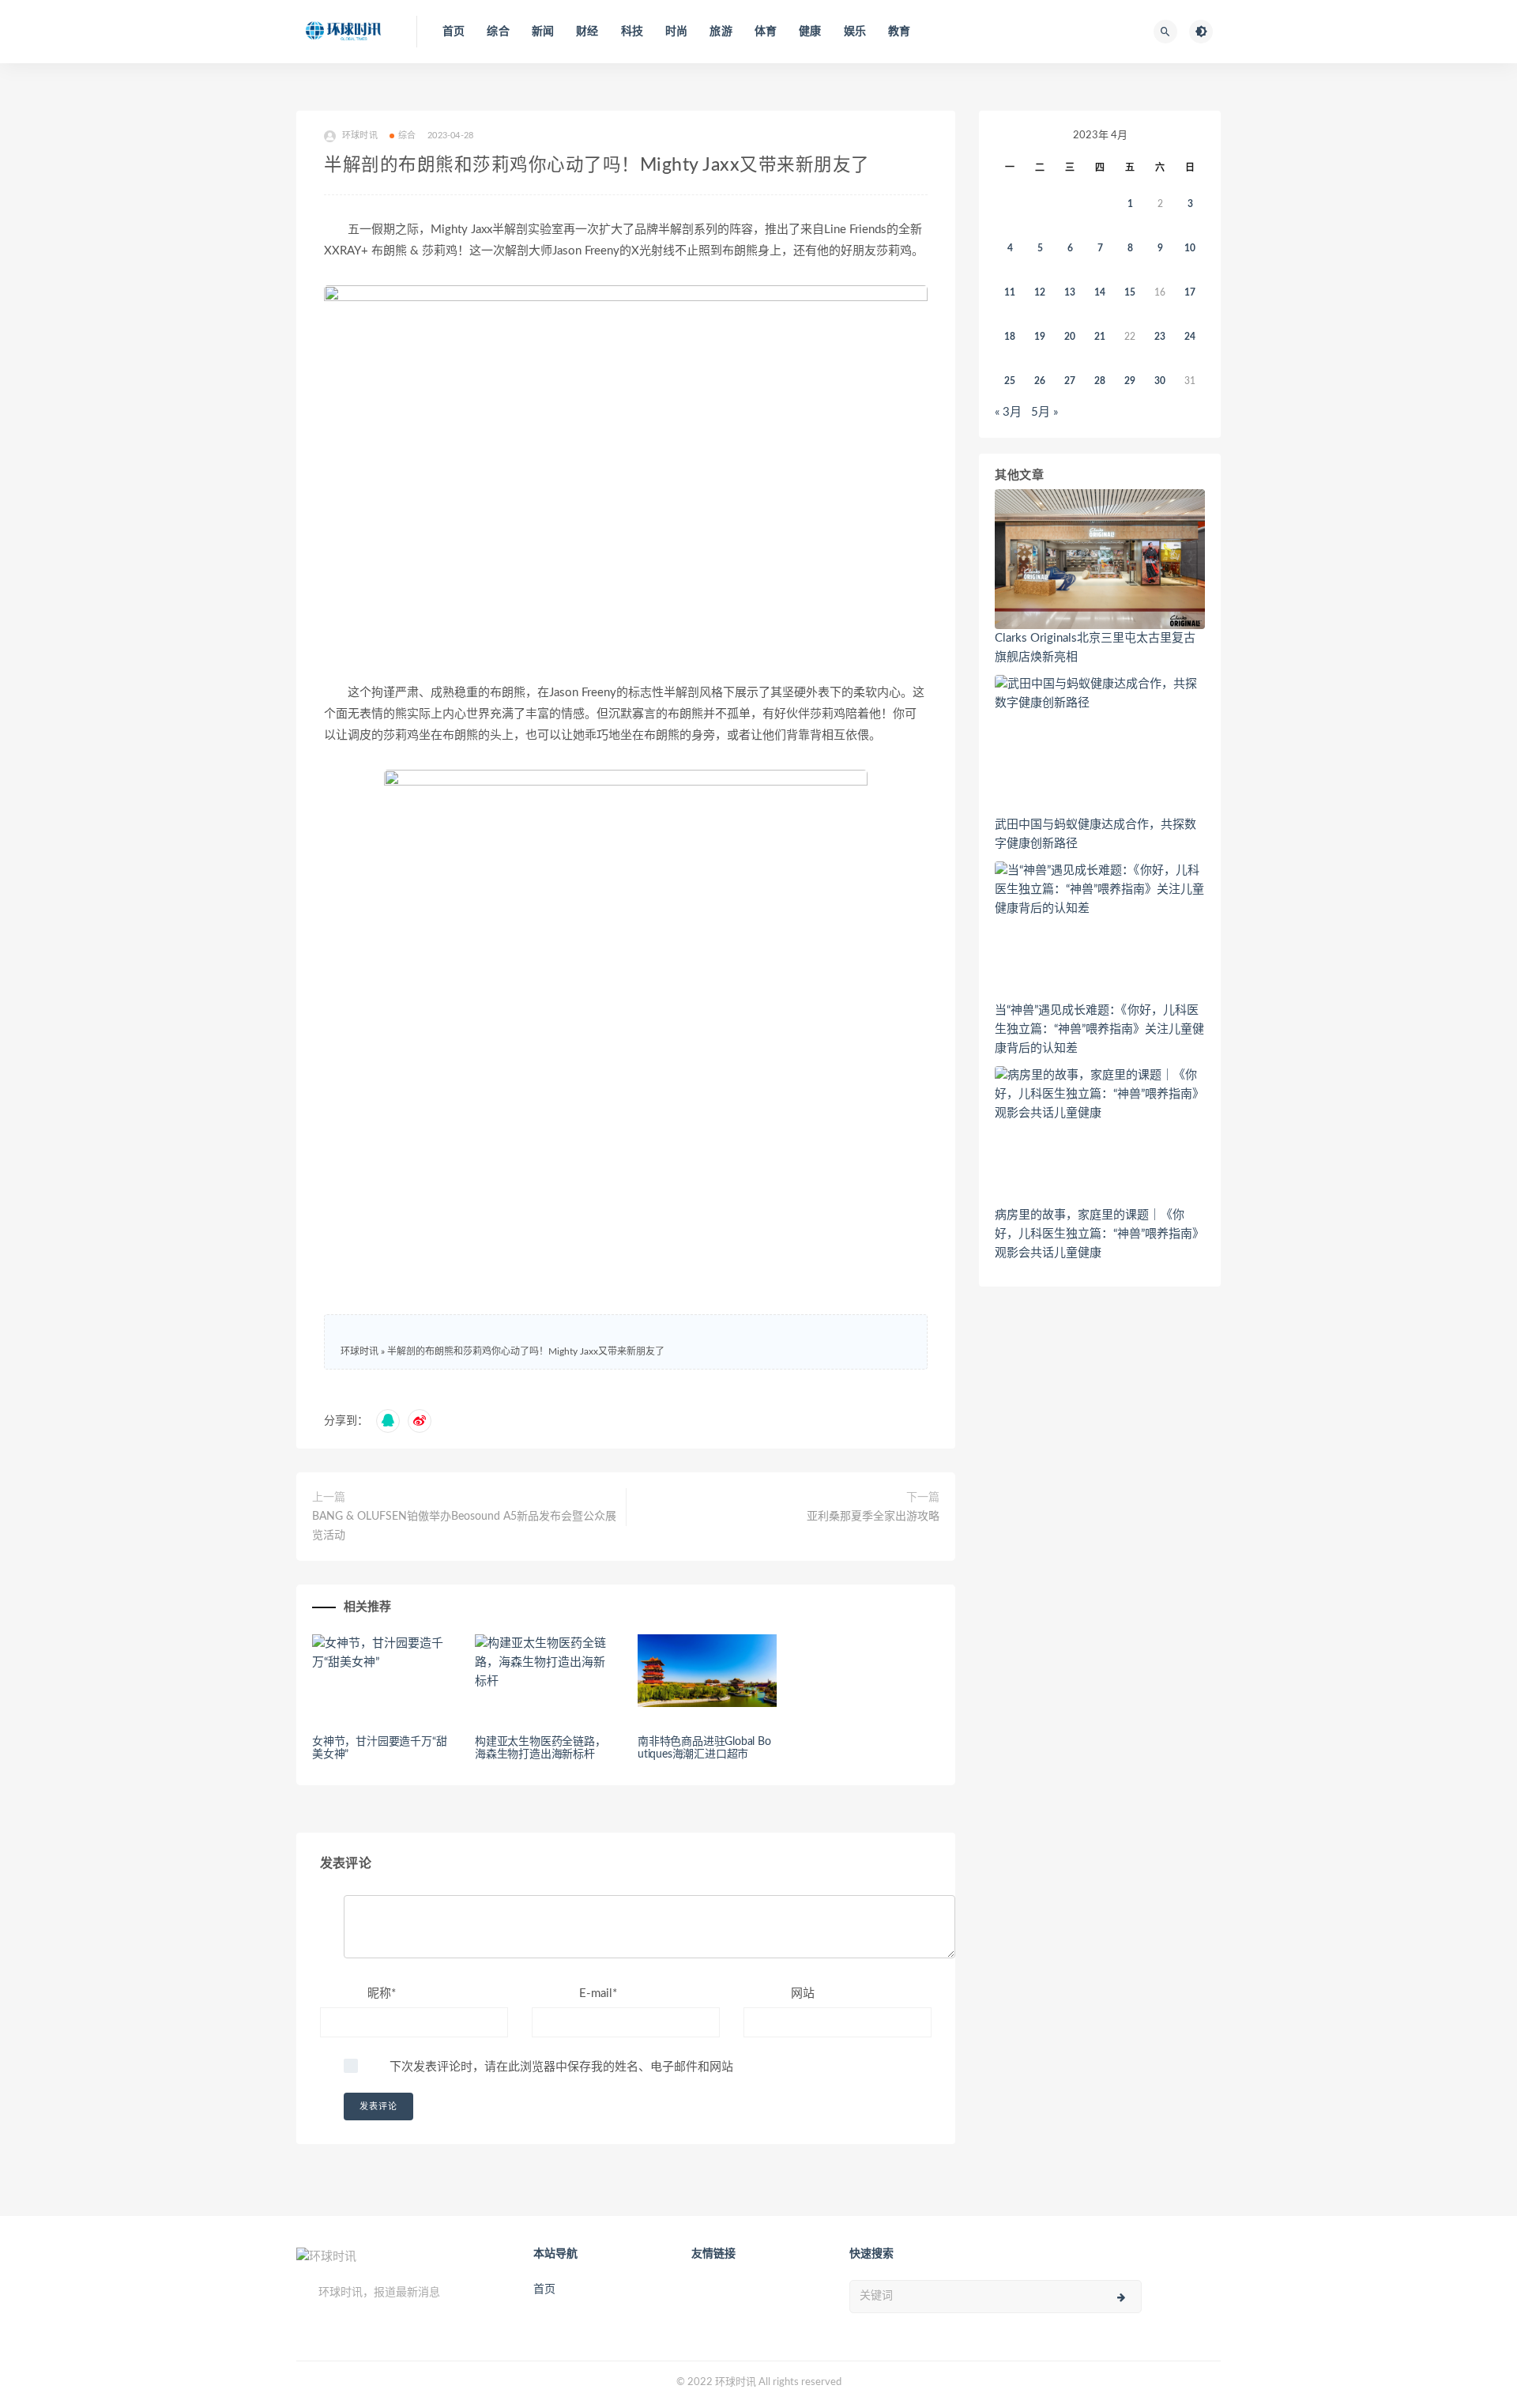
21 (1100, 337)
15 (1130, 292)
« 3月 (1008, 412)
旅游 (721, 32)
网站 (803, 1993)
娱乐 (855, 32)
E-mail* (598, 1993)
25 (1010, 381)
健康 (810, 32)
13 (1070, 292)
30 (1160, 381)
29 (1130, 381)
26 (1040, 381)
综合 (498, 32)
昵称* (382, 1993)
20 (1070, 337)
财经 (587, 32)
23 (1160, 337)
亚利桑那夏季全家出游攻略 (873, 1517)
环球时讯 (359, 1351)
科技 (632, 32)
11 (1010, 292)
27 (1070, 381)
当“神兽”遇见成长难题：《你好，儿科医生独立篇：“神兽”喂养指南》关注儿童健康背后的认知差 (1099, 1029)
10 (1190, 248)
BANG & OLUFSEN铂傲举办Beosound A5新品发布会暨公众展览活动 (464, 1526)
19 (1040, 337)
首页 (454, 32)
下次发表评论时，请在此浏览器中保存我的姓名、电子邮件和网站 (561, 2067)
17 (1190, 292)
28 (1100, 381)
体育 (766, 32)
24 (1190, 337)
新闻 (543, 32)
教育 (899, 32)
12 (1040, 292)
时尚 (676, 32)
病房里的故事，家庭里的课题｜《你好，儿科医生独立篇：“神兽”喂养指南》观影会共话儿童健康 (1099, 1234)
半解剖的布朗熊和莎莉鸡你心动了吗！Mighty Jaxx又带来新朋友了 (526, 1351)
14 (1100, 292)
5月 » (1045, 412)
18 (1010, 337)
